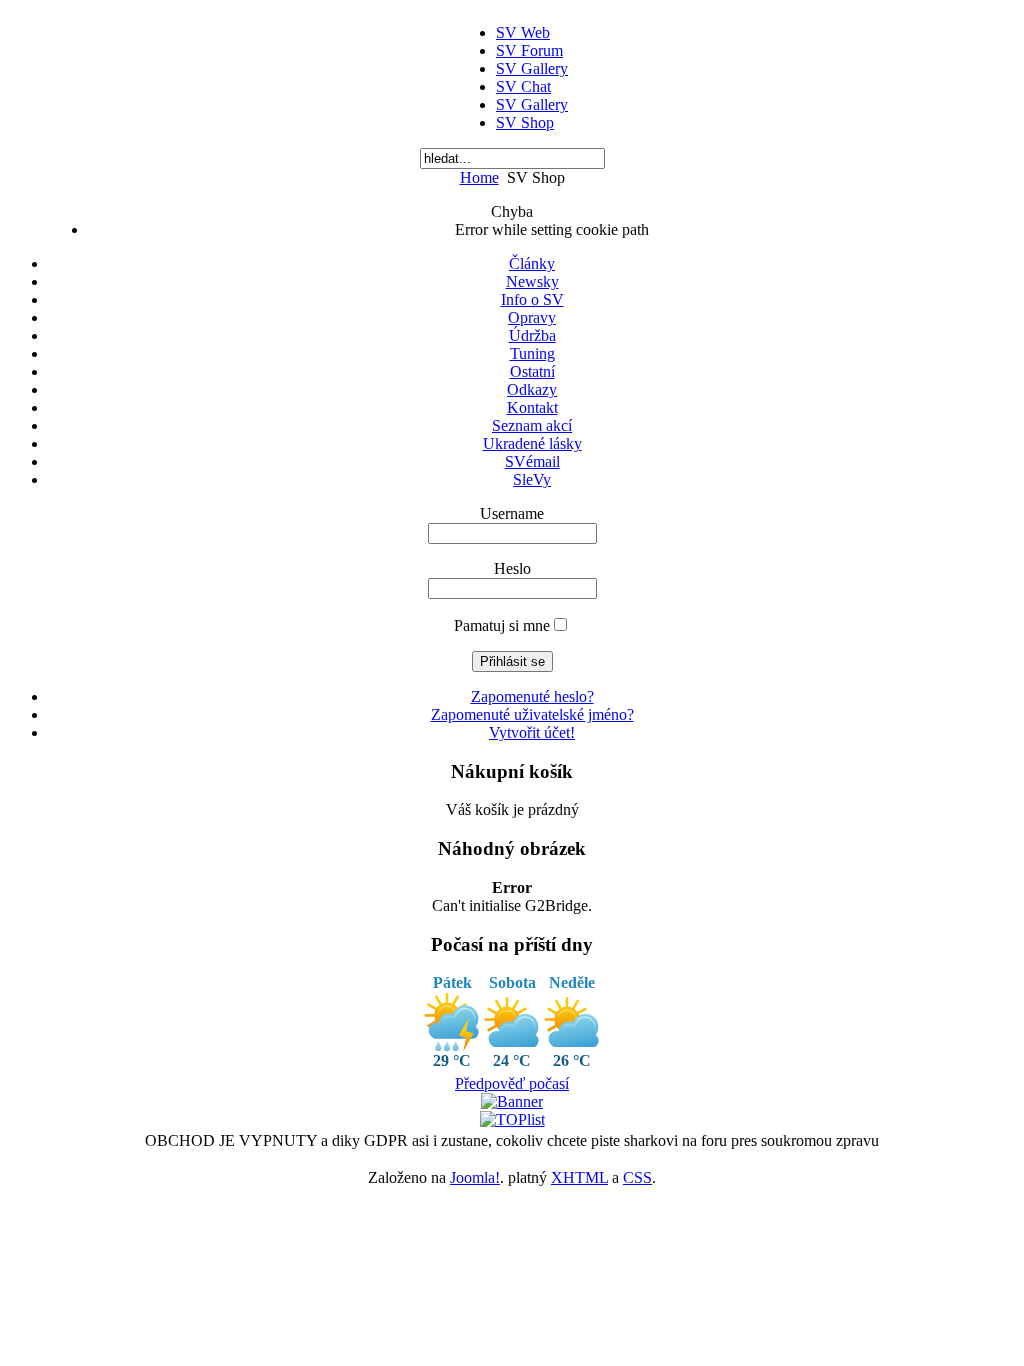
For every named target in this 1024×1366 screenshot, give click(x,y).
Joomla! (475, 1177)
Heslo (512, 568)
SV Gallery (532, 68)
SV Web (523, 32)
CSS (637, 1177)
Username (512, 513)
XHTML (579, 1177)
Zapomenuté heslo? (532, 696)
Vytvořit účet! (532, 732)
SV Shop (525, 122)
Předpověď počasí (512, 1083)
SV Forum (529, 50)
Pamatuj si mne (502, 625)
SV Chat (523, 86)
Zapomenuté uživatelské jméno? (532, 714)
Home (479, 177)
